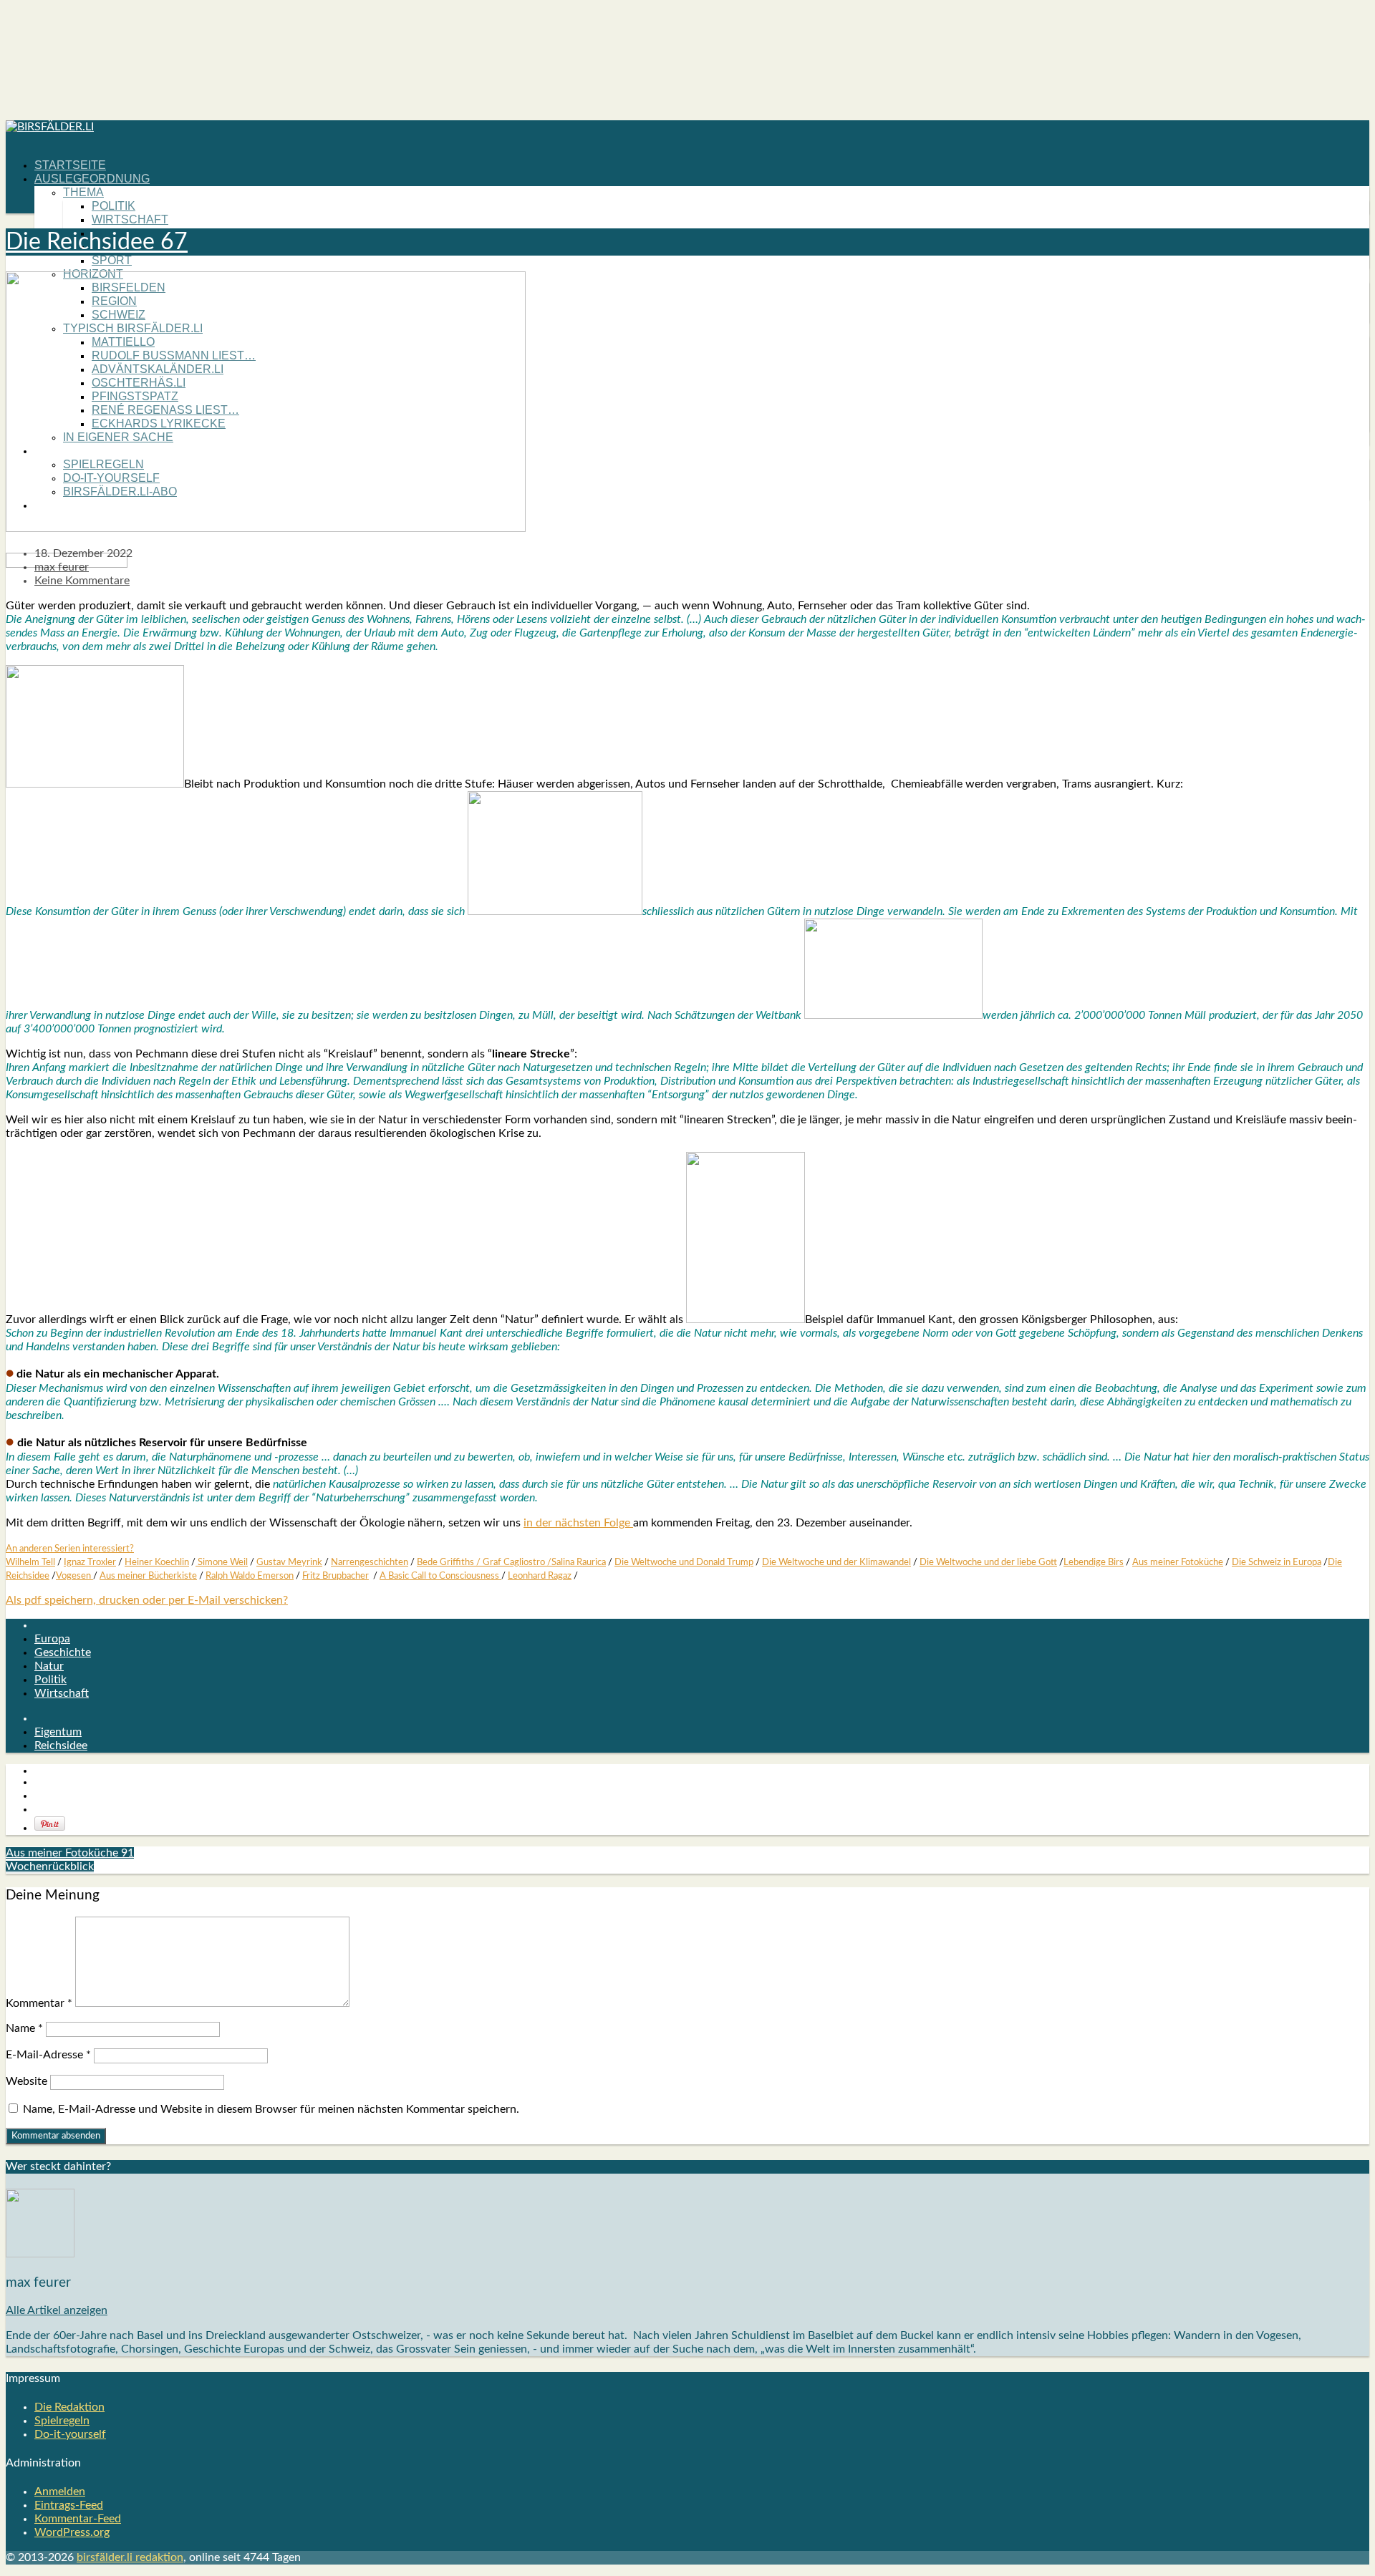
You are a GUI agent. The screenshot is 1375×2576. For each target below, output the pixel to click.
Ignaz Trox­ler (90, 1562)
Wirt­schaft (130, 219)
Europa (52, 1639)
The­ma (83, 192)
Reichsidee (61, 1745)
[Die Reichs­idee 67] (266, 528)
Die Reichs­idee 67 (97, 242)
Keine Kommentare (82, 581)
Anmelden (60, 2492)
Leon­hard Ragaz (540, 1576)
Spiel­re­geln (62, 2421)
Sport (112, 260)
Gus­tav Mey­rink (289, 1562)
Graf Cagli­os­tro (514, 1562)
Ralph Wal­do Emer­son (250, 1576)
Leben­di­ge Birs (1094, 1562)
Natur (49, 1666)
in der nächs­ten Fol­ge (578, 1523)
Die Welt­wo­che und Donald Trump (684, 1562)
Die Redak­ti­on (69, 2407)
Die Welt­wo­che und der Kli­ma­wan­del (836, 1562)
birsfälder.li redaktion (130, 2557)
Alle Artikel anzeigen (57, 2310)
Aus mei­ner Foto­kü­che (1178, 1562)
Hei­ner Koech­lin (157, 1562)
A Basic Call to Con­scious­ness (440, 1576)
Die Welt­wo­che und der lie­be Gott (988, 1562)
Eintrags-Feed (69, 2505)
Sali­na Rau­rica (579, 1562)
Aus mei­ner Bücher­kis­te (148, 1576)
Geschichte (63, 1652)
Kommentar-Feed (78, 2519)
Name (24, 2028)
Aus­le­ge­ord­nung (92, 179)
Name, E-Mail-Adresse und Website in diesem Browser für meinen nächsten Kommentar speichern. (271, 2109)
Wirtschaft (62, 1693)
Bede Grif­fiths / (450, 1562)
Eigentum (58, 1732)
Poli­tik (114, 206)
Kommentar (39, 2003)
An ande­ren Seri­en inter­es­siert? (70, 1549)
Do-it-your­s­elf (70, 2434)
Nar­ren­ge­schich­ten (370, 1562)
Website (26, 2081)
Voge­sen (74, 1576)
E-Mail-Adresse (48, 2055)
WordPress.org (72, 2532)
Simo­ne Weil (222, 1562)
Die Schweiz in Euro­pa (1277, 1562)
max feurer (62, 567)
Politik (50, 1680)
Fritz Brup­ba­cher (336, 1576)
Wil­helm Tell (30, 1562)
